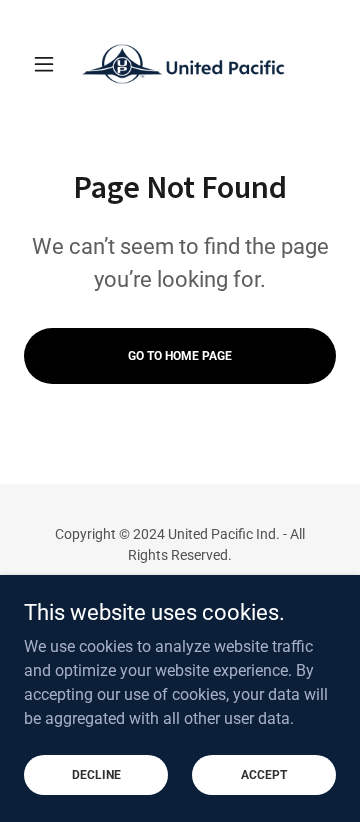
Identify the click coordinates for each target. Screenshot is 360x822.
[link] (180, 64)
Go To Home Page (180, 356)
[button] (47, 64)
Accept (264, 774)
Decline (96, 774)
